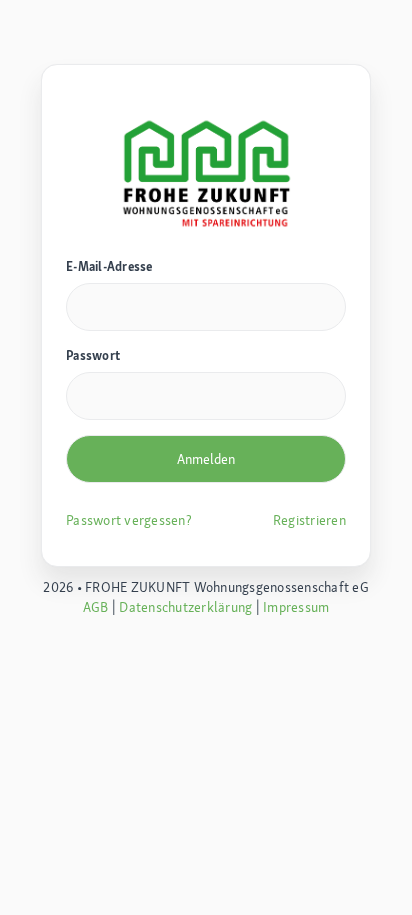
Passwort (93, 355)
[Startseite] (206, 171)
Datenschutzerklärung (185, 607)
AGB (96, 607)
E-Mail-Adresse (109, 266)
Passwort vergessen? (129, 520)
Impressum (296, 607)
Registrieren (309, 520)
